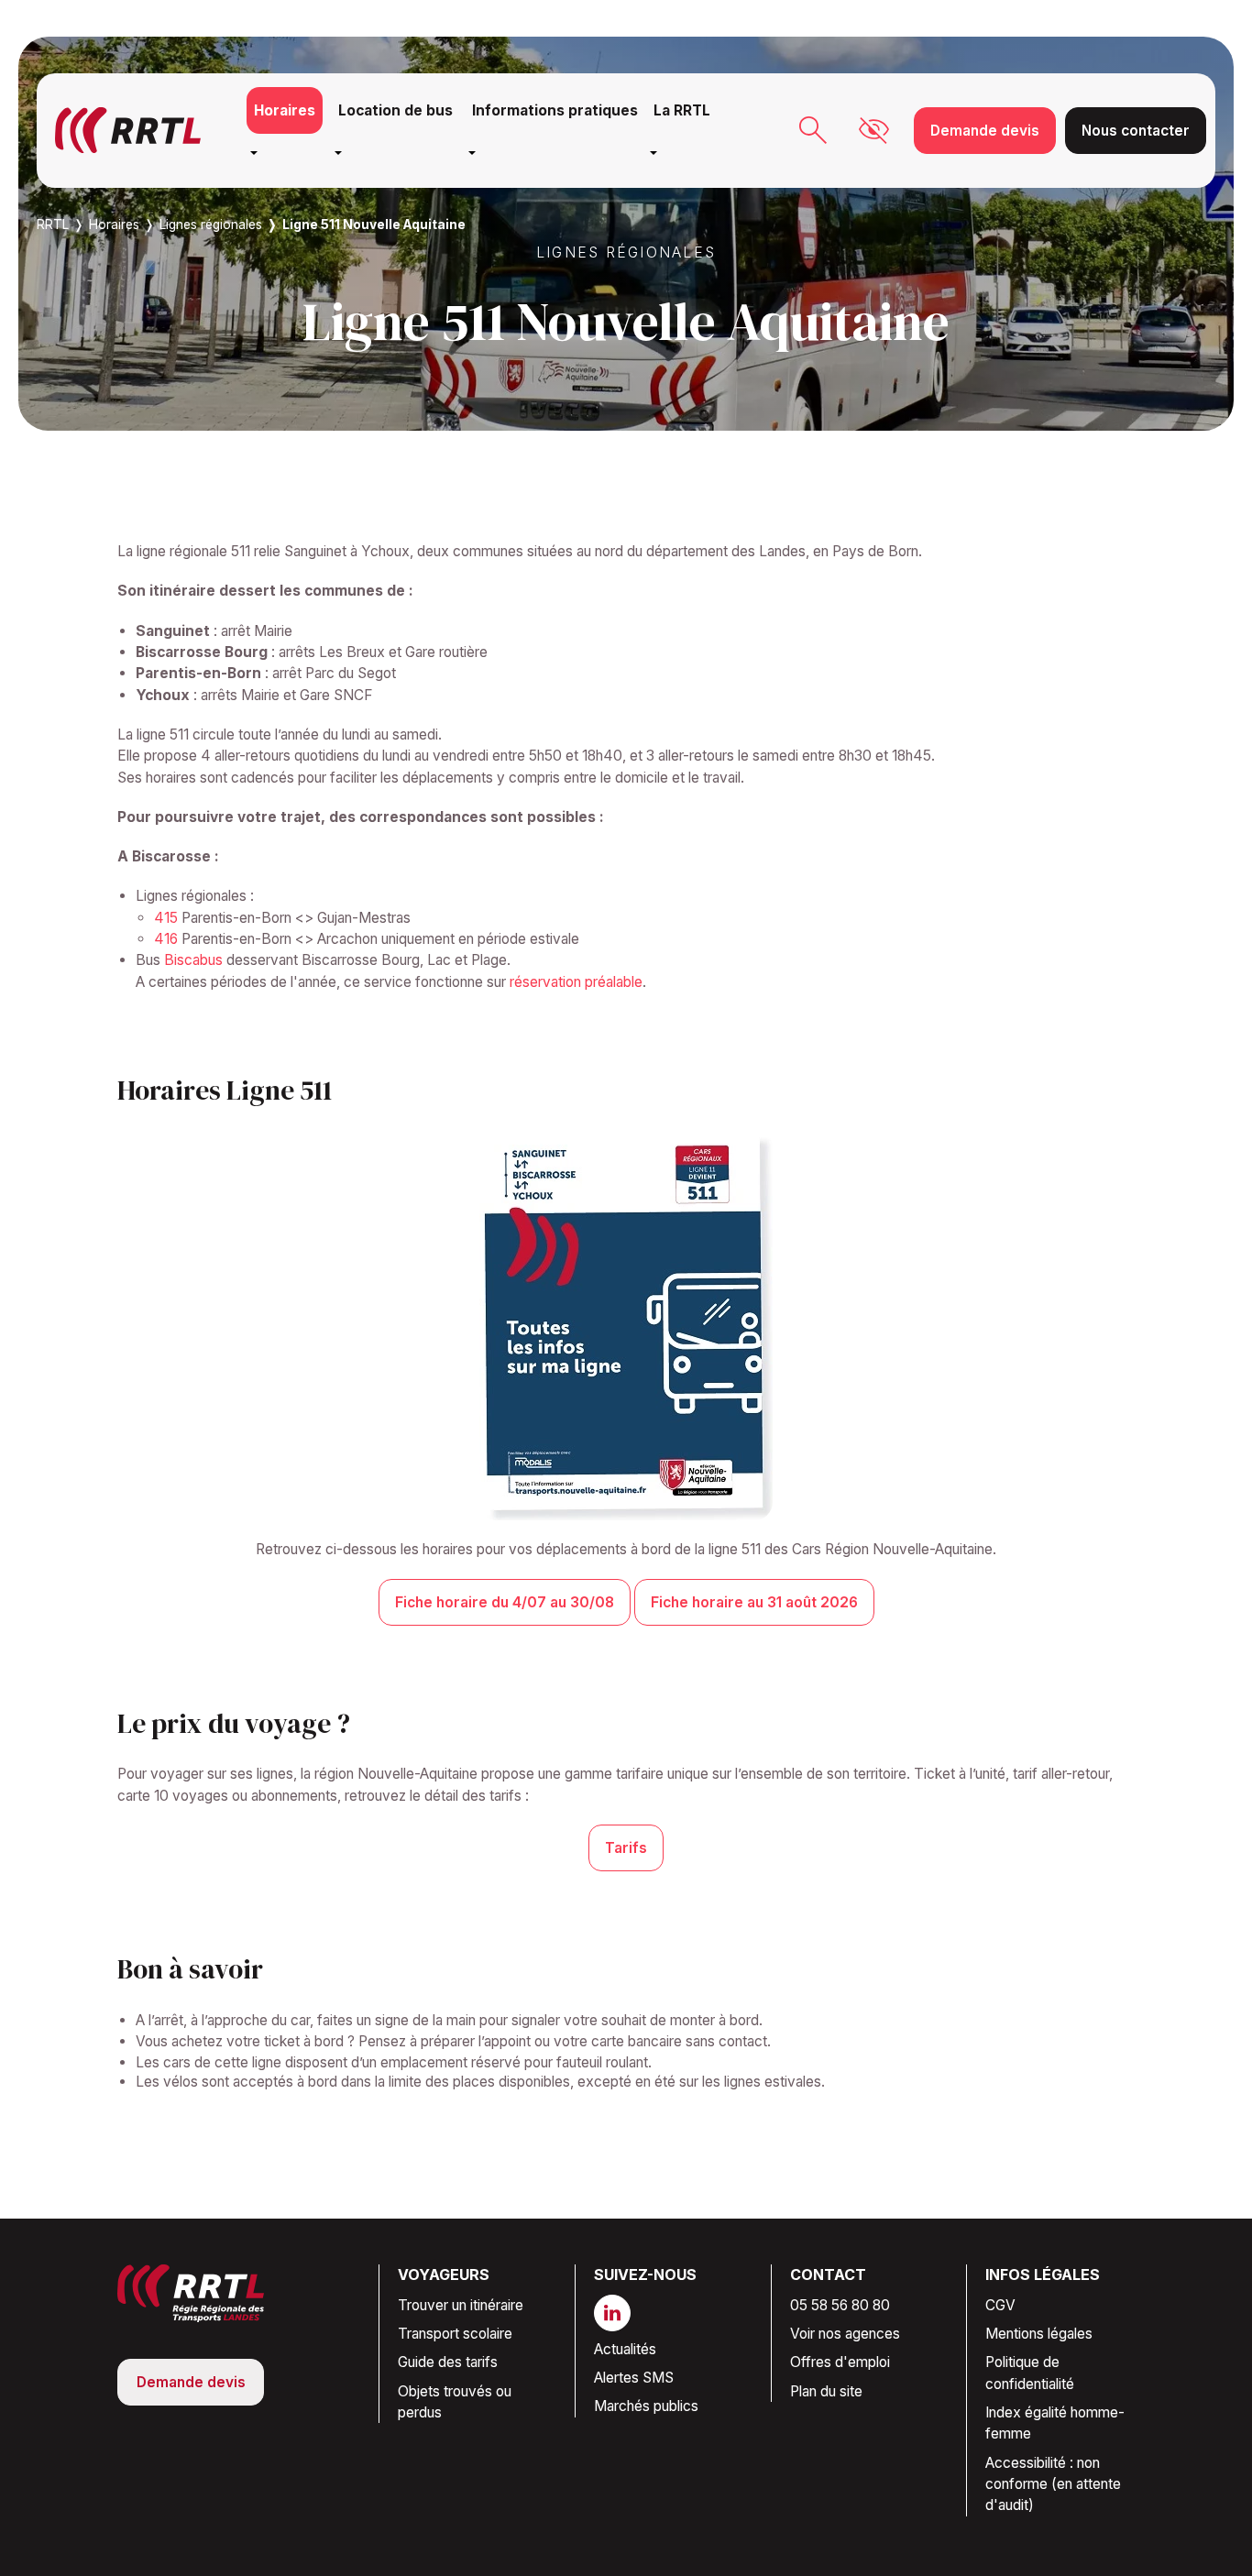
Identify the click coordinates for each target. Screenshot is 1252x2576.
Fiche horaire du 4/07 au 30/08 (505, 1602)
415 (166, 918)
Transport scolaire (455, 2334)
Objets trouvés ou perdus (455, 2402)
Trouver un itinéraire (461, 2305)
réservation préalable (576, 982)
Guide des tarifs (448, 2362)
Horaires (285, 110)
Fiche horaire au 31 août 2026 (754, 1602)
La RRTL (682, 110)
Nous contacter (1136, 131)
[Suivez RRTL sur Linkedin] (620, 2313)
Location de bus (395, 110)
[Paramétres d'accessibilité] (874, 131)
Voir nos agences (845, 2334)
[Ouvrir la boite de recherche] (813, 130)
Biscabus (193, 960)
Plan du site (826, 2391)
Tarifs (626, 1848)
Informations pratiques (555, 110)
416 (166, 939)
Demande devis (985, 131)
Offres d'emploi (840, 2362)
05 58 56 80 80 (840, 2305)
